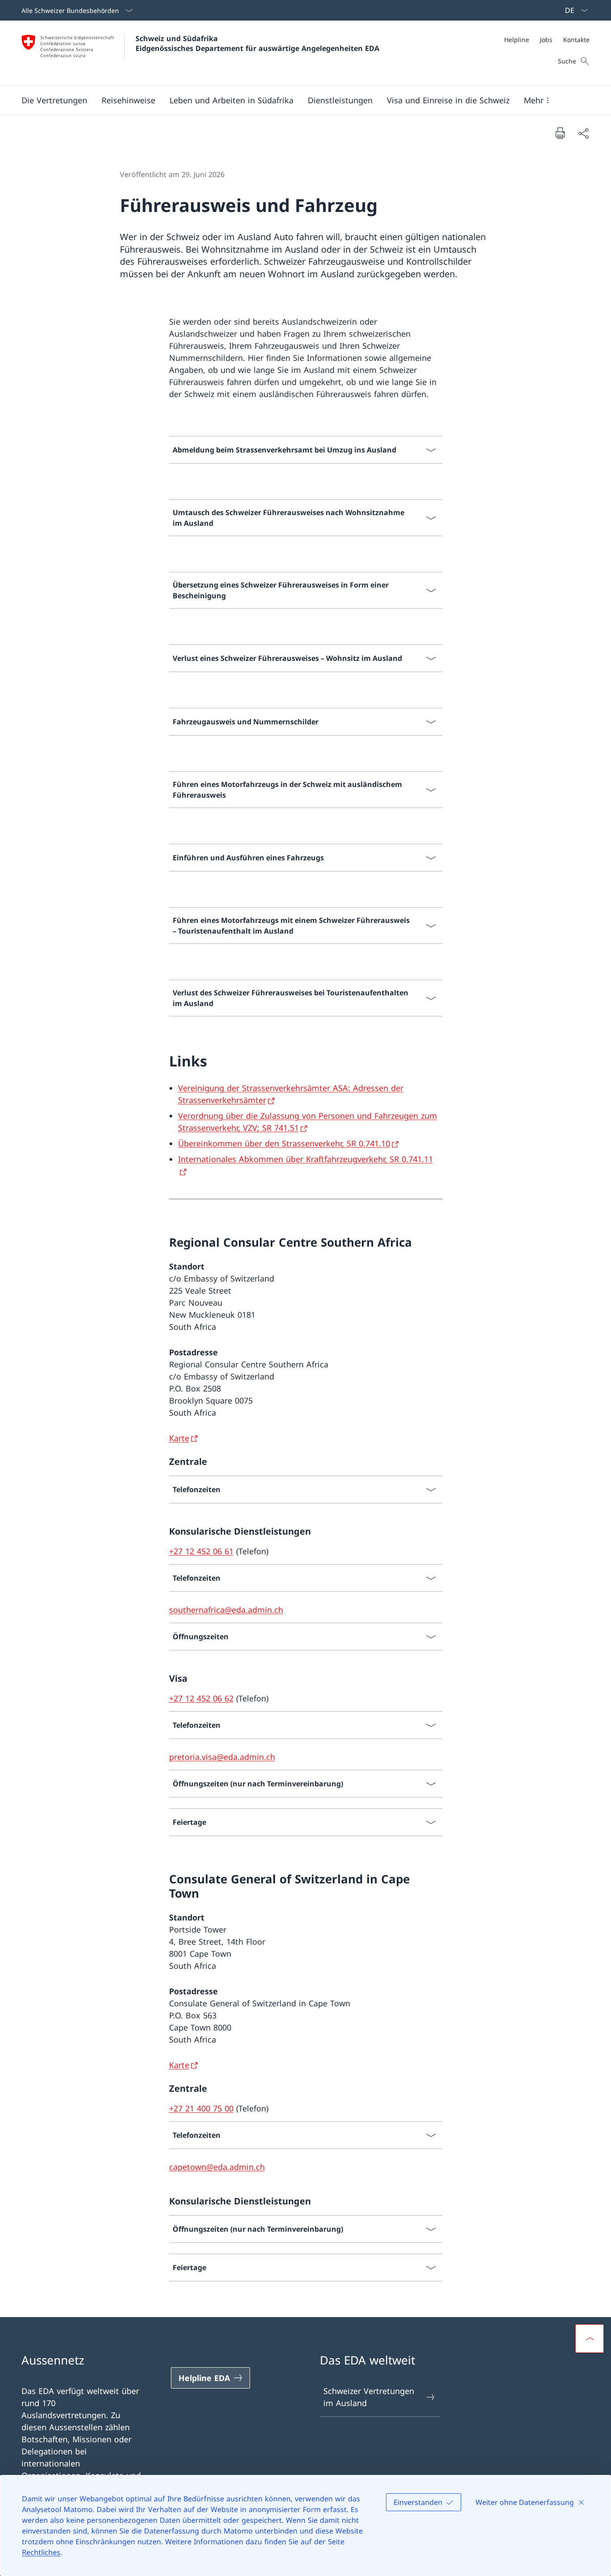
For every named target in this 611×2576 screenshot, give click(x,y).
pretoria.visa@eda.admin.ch (222, 1757)
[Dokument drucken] (560, 133)
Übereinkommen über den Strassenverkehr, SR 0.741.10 (284, 1143)
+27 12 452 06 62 (201, 1698)
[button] (54, 100)
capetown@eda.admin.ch (217, 2167)
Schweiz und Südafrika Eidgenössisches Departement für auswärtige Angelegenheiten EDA (257, 43)
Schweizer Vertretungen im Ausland (369, 2397)
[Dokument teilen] (583, 133)
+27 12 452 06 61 (201, 1551)
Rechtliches (41, 2552)
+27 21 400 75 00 (201, 2108)
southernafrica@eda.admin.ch (226, 1610)
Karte (179, 1438)
